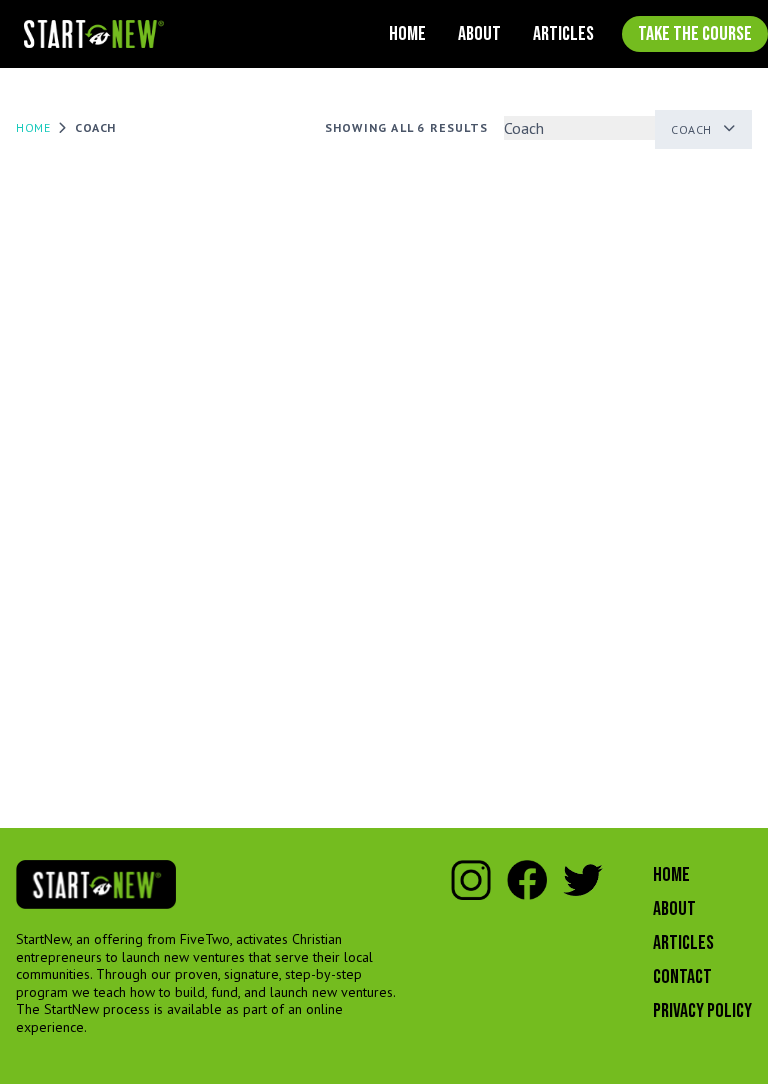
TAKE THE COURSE (695, 34)
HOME (407, 34)
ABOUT (479, 34)
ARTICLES (563, 34)
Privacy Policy (702, 1011)
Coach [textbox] (691, 129)
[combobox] (703, 129)
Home (33, 127)
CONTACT (682, 977)
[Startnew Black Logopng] (96, 884)
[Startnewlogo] (94, 34)
